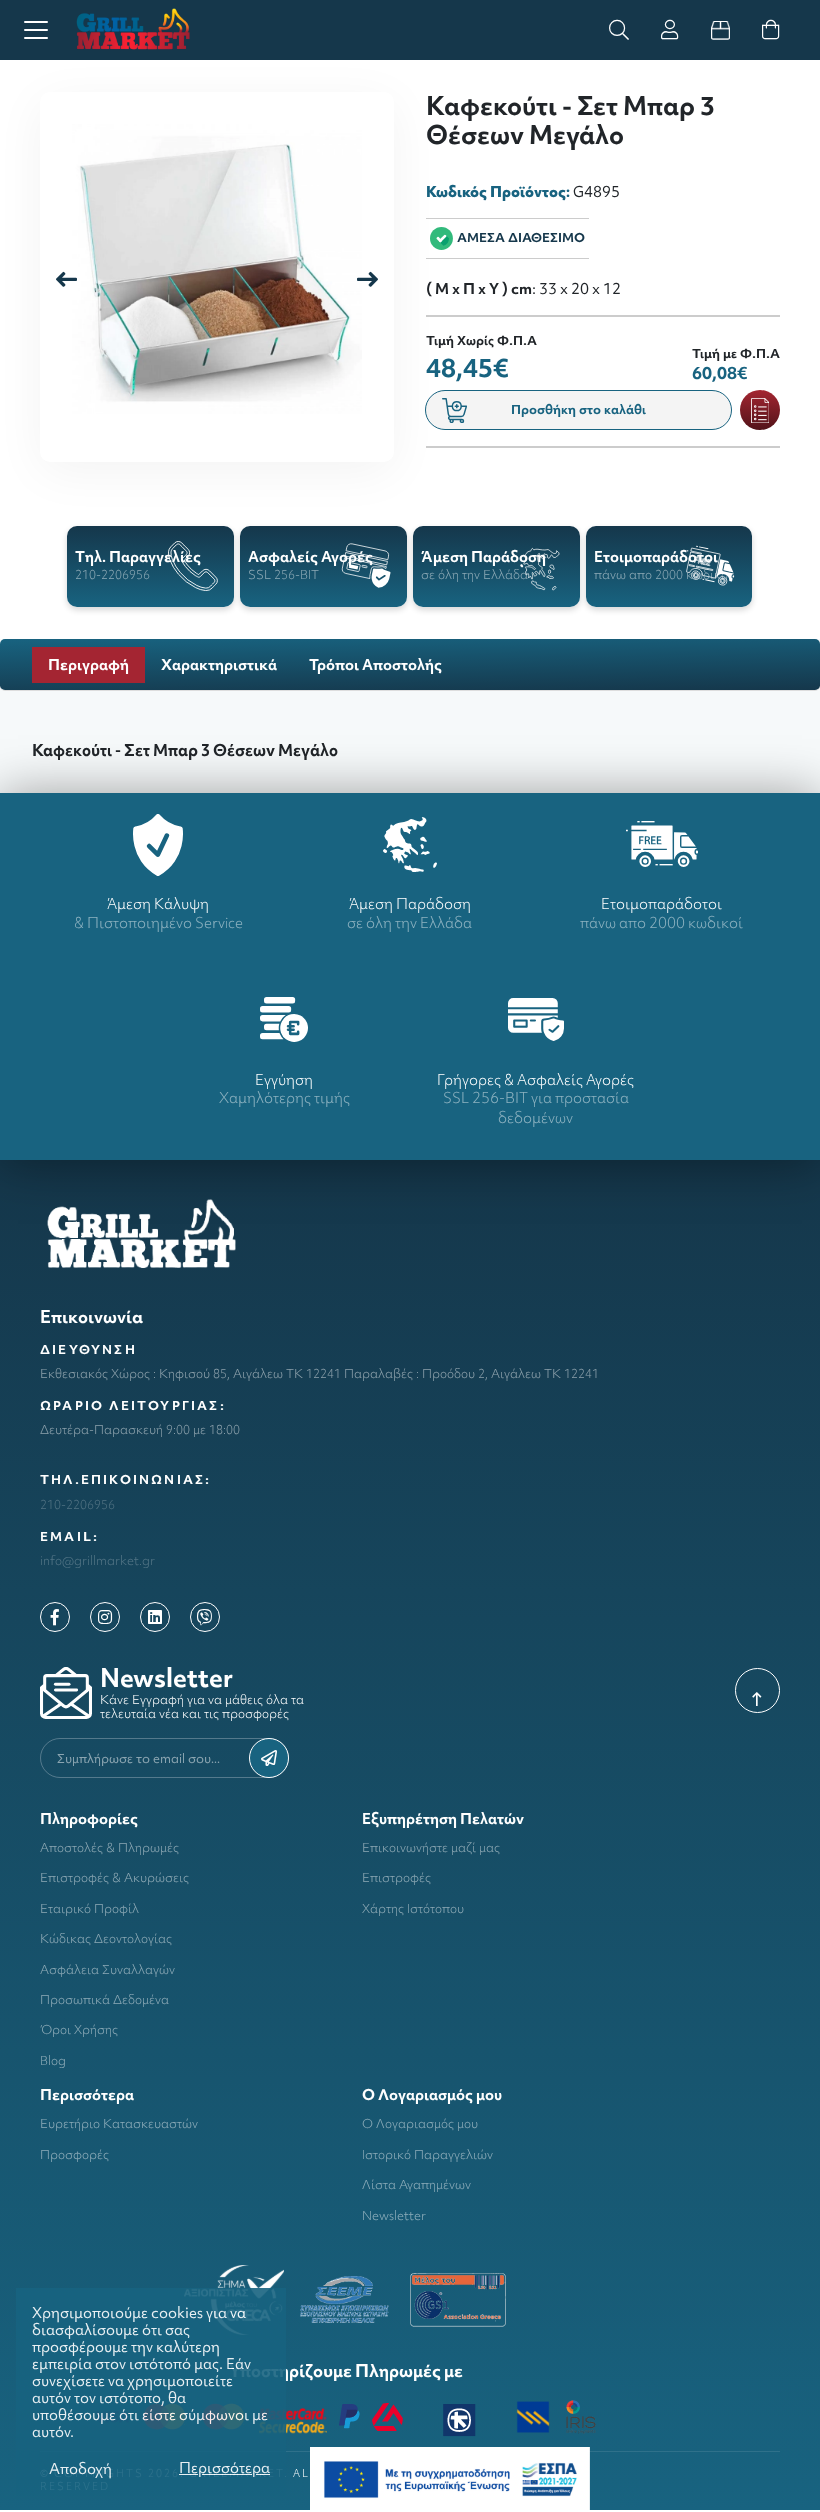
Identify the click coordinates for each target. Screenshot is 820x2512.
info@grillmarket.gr (97, 1560)
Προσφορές (74, 2154)
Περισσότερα (224, 2467)
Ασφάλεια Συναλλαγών (107, 1969)
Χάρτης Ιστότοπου (413, 1908)
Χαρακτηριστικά (219, 664)
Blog (53, 2060)
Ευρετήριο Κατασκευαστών (119, 2123)
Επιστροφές (396, 1877)
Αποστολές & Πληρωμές (109, 1847)
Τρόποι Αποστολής (375, 664)
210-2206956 (77, 1504)
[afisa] (450, 2477)
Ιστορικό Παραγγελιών (427, 2154)
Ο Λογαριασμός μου (420, 2123)
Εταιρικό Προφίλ (89, 1908)
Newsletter (394, 2215)
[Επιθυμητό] (760, 410)
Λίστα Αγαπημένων (416, 2184)
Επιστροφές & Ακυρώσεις (114, 1877)
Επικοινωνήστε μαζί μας (431, 1847)
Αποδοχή (80, 2468)
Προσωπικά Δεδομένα (104, 1999)
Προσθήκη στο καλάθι (578, 409)
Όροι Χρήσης (79, 2029)
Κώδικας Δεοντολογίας (106, 1938)
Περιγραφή (88, 664)
